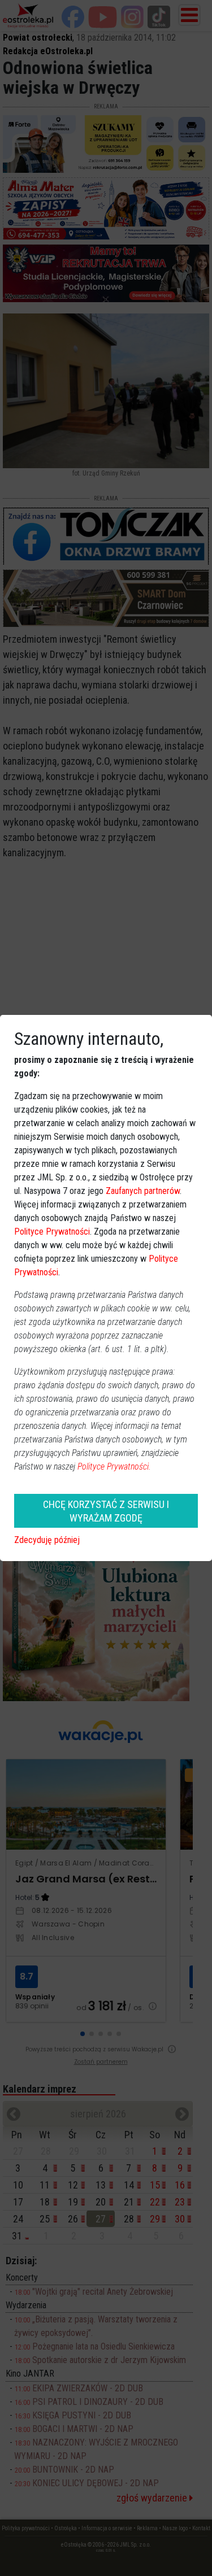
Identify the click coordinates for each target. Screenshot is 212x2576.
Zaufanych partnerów (143, 1191)
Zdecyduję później (47, 1540)
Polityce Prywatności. (114, 1466)
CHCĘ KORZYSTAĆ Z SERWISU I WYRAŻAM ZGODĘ (106, 1511)
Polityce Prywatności (52, 1232)
